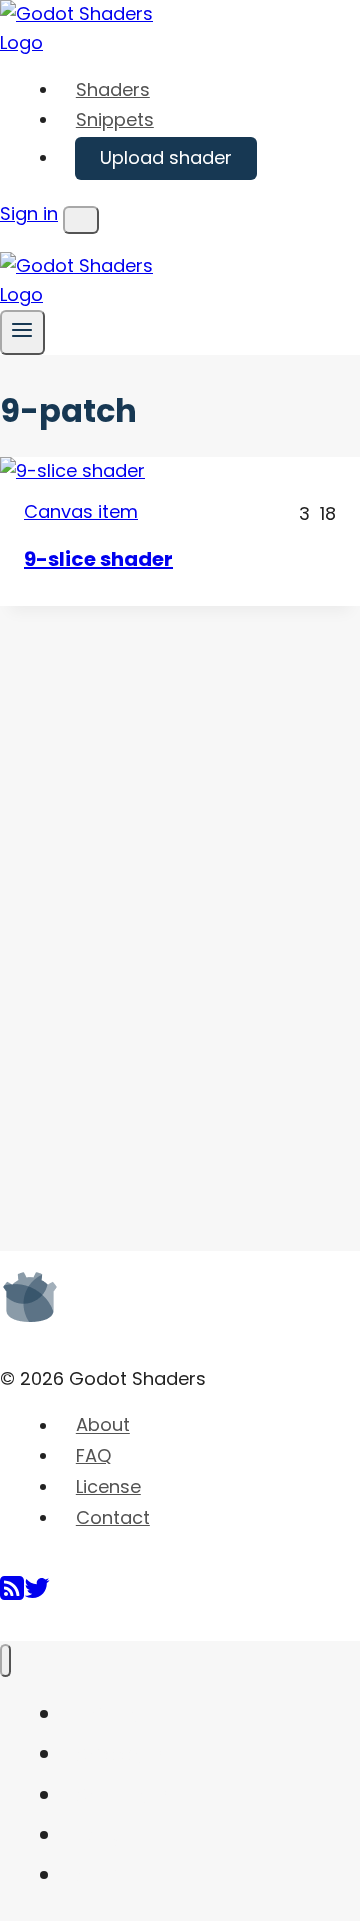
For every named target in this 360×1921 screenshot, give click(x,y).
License (108, 1486)
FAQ (93, 1455)
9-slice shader (98, 559)
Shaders (113, 89)
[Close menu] (5, 1660)
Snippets (115, 119)
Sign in (29, 213)
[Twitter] (37, 1595)
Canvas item (81, 511)
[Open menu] (22, 332)
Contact (113, 1517)
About (103, 1425)
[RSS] (12, 1595)
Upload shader (166, 157)
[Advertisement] (150, 906)
